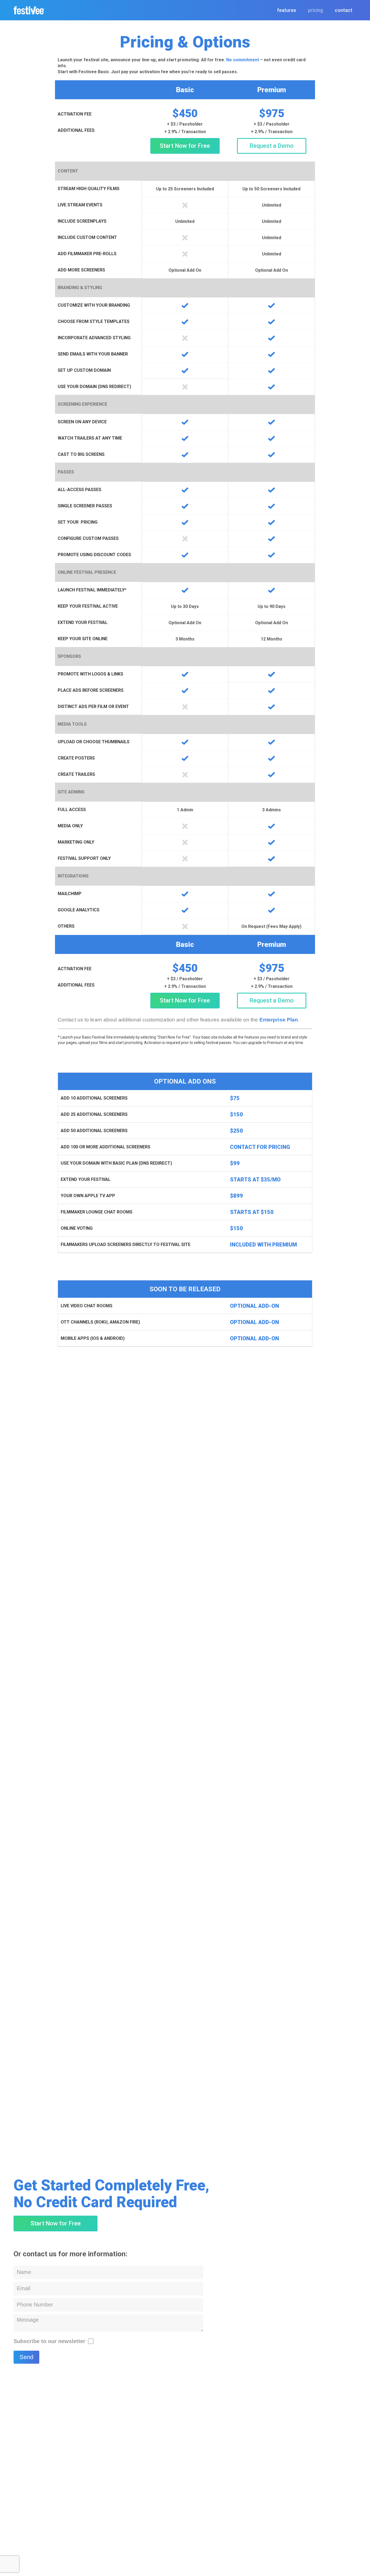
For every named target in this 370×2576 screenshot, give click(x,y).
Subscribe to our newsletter (49, 2341)
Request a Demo (272, 146)
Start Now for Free (185, 146)
